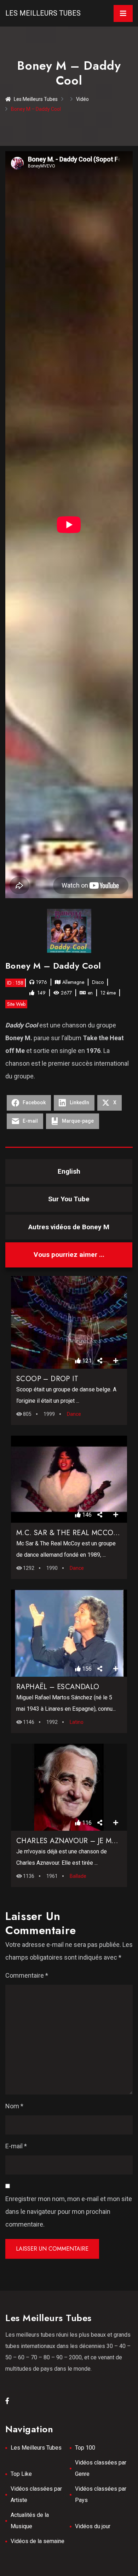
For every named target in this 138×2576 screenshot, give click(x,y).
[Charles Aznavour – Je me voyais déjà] (69, 1787)
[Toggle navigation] (123, 13)
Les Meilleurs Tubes (43, 13)
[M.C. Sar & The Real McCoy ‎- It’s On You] (69, 1479)
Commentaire (27, 1975)
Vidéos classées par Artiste (36, 2494)
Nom (14, 2106)
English (69, 1171)
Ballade (78, 1876)
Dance (74, 1414)
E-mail (16, 2146)
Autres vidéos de (69, 1227)
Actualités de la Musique (30, 2521)
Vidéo (82, 99)
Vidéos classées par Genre (101, 2468)
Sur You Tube (69, 1199)
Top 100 (85, 2448)
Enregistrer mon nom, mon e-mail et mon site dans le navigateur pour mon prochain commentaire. (69, 2212)
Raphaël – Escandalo (58, 1687)
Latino (77, 1722)
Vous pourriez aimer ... (69, 1255)
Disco (98, 982)
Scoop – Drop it (47, 1379)
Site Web (16, 1004)
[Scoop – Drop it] (69, 1322)
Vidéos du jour (93, 2526)
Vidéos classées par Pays (101, 2494)
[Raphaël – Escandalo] (69, 1633)
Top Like (21, 2474)
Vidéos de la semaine (38, 2541)
